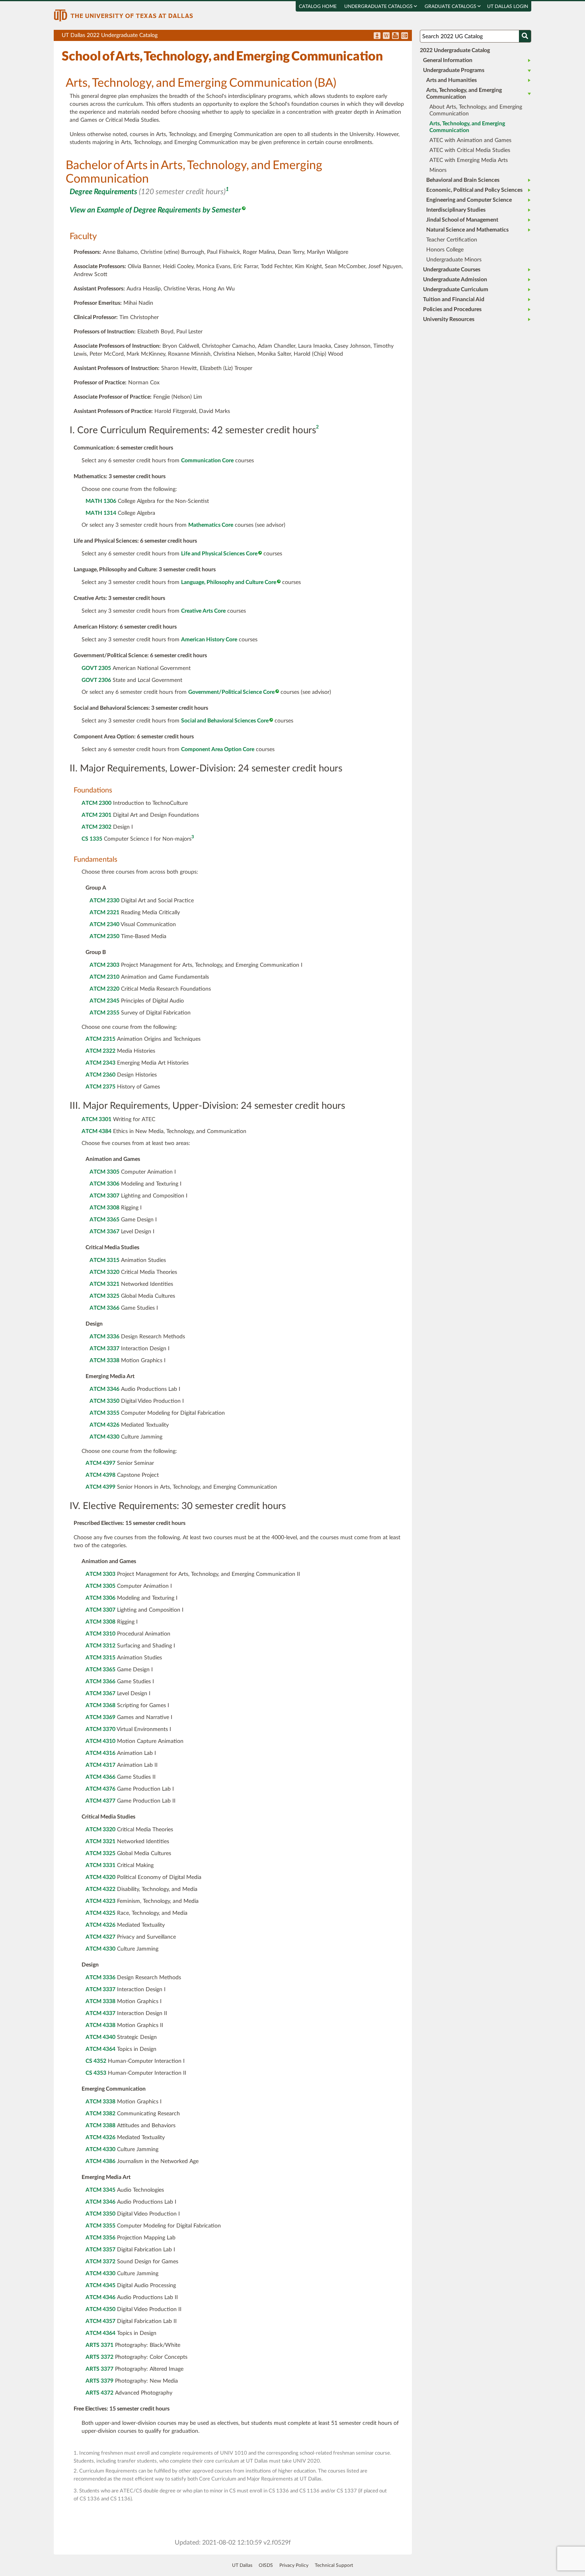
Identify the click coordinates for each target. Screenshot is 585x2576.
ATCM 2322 (100, 1051)
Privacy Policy (294, 2565)
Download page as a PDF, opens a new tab (377, 36)
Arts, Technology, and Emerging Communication (464, 94)
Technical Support (334, 2565)
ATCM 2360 (100, 1075)
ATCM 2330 (104, 901)
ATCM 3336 (104, 1337)
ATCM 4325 (100, 1913)
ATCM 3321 (104, 1284)
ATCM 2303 (104, 965)
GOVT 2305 (96, 668)
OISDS (266, 2565)
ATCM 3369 (100, 1717)
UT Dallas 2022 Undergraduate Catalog (237, 37)
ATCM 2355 (104, 1013)
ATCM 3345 (100, 2190)
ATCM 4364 (100, 2049)
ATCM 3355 (104, 1413)
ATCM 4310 (100, 1741)
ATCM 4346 (100, 2298)
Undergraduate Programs (454, 70)
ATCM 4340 (100, 2037)
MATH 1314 (101, 513)
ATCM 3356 (100, 2238)
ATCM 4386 (100, 2161)
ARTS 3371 (99, 2345)
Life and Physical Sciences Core (219, 554)
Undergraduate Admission (455, 280)
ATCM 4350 (100, 2309)
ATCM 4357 (100, 2321)
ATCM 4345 (100, 2286)
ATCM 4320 (100, 1877)
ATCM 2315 (100, 1039)
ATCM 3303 (100, 1574)
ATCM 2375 (100, 1087)
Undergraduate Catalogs (379, 6)
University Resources (449, 319)
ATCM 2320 (104, 989)
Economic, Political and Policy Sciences (474, 190)
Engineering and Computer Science (469, 200)
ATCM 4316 (100, 1753)
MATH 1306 (101, 501)
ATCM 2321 (104, 913)
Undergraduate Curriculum (456, 290)
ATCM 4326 (104, 1425)
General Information (448, 60)
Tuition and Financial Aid (454, 300)
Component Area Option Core (218, 750)
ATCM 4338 (100, 2025)
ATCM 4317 (100, 1765)
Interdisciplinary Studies (456, 210)
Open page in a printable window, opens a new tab (395, 36)
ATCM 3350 (104, 1401)
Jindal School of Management (462, 220)
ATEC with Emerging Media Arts (469, 160)
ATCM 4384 (97, 1131)
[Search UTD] (525, 36)
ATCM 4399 (100, 1487)
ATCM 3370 (100, 1729)
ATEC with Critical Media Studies (470, 150)
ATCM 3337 (104, 1349)
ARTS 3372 (99, 2357)
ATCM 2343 (100, 1063)
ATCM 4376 (100, 1789)
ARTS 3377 (99, 2369)
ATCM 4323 (100, 1901)
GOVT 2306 (96, 680)
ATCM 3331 (100, 1865)
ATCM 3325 (104, 1296)
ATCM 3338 (104, 1361)
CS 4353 (96, 2073)
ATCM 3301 (97, 1120)
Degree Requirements (103, 192)
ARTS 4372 (99, 2393)
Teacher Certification (452, 240)
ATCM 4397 (100, 1463)
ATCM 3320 (104, 1272)
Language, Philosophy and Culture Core (229, 582)
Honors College (445, 250)
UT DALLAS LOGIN (508, 6)
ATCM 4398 (100, 1475)
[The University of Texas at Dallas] (123, 15)
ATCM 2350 (104, 937)
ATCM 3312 (100, 1646)
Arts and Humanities (451, 80)
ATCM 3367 (104, 1232)
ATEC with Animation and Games (470, 140)
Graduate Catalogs (451, 6)
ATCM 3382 (100, 2114)
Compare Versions (405, 36)
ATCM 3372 (100, 2262)
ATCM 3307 (104, 1196)
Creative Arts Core (203, 611)
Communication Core (207, 461)
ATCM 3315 (104, 1260)
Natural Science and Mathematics (467, 230)
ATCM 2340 (104, 925)
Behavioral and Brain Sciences (463, 180)
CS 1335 (92, 839)
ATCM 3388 (100, 2126)
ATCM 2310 (104, 977)
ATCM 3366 (104, 1308)
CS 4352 (96, 2061)
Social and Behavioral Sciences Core (225, 721)
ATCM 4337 (100, 2013)
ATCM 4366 (100, 1777)
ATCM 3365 (104, 1220)
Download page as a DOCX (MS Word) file (386, 36)
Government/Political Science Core (231, 692)
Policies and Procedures (452, 310)
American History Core (209, 640)
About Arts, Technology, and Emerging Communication (476, 110)
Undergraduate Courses (452, 270)
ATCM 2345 (104, 1001)
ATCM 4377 (100, 1801)
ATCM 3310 (100, 1634)
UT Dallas (242, 2565)
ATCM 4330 (104, 1437)
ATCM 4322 (100, 1889)
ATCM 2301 (97, 815)
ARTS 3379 (99, 2381)
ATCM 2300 (97, 803)
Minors (438, 170)
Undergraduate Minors (454, 260)
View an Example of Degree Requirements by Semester (155, 210)
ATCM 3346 (104, 1389)
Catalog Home (318, 6)
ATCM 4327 (100, 1937)
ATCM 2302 (97, 827)
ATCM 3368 (100, 1706)
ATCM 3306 (104, 1184)
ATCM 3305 (104, 1172)
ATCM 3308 (104, 1208)
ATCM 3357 (100, 2250)
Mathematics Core (211, 525)
